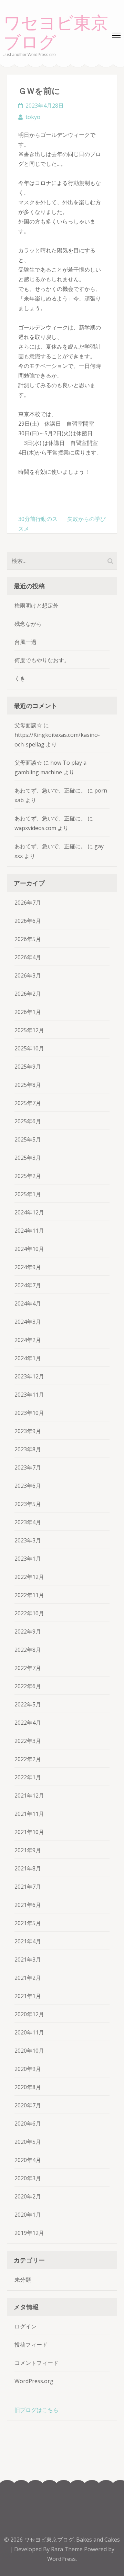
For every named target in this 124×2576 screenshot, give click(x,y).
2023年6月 (28, 1486)
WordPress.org (34, 2381)
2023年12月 (29, 1376)
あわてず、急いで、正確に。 (50, 790)
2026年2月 (28, 994)
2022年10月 (29, 1613)
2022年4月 (28, 1723)
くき (20, 678)
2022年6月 (28, 1686)
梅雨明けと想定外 (37, 605)
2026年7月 (28, 903)
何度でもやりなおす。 (42, 660)
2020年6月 (28, 2124)
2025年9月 (28, 1067)
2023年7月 (28, 1467)
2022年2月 (28, 1759)
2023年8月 (28, 1449)
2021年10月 (29, 1832)
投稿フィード (31, 2345)
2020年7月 (28, 2105)
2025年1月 (28, 1194)
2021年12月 (29, 1795)
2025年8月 (28, 1085)
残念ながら (28, 624)
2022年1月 (28, 1777)
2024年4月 (28, 1303)
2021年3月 (28, 1960)
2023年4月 (28, 1522)
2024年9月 (28, 1267)
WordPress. (62, 2559)
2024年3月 (28, 1322)
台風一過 (25, 642)
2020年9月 (28, 2069)
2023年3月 (28, 1540)
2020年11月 (29, 2032)
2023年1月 (28, 1559)
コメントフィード (37, 2363)
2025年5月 (28, 1139)
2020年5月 (28, 2142)
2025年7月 (28, 1103)
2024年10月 (29, 1249)
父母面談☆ (28, 725)
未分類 (23, 2280)
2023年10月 (29, 1413)
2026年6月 (28, 921)
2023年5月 (28, 1504)
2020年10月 (29, 2051)
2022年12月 (29, 1577)
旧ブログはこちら (37, 2410)
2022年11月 (29, 1595)
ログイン (25, 2326)
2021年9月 (28, 1850)
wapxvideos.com (35, 828)
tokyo (33, 117)
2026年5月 (28, 939)
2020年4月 (28, 2160)
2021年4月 (28, 1941)
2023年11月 (29, 1395)
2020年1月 (28, 2215)
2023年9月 (28, 1431)
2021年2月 (28, 1978)
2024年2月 (28, 1340)
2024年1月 (28, 1358)
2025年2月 (28, 1176)
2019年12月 (29, 2233)
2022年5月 (28, 1704)
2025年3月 (28, 1158)
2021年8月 (28, 1868)
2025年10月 (29, 1048)
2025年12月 (29, 1030)
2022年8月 (28, 1650)
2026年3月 (28, 975)
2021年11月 (29, 1814)
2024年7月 (28, 1285)
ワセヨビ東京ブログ (56, 33)
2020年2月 (28, 2196)
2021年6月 (28, 1905)
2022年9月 (28, 1631)
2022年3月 (28, 1741)
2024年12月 (29, 1212)
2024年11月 (29, 1231)
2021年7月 (28, 1887)
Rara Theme (68, 2549)
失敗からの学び (86, 519)
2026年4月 (28, 957)
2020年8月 (28, 2087)
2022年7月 (28, 1668)
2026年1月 (28, 1012)
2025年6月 (28, 1121)
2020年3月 (28, 2178)
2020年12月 (29, 2014)
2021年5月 (28, 1923)
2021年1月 (28, 1996)
